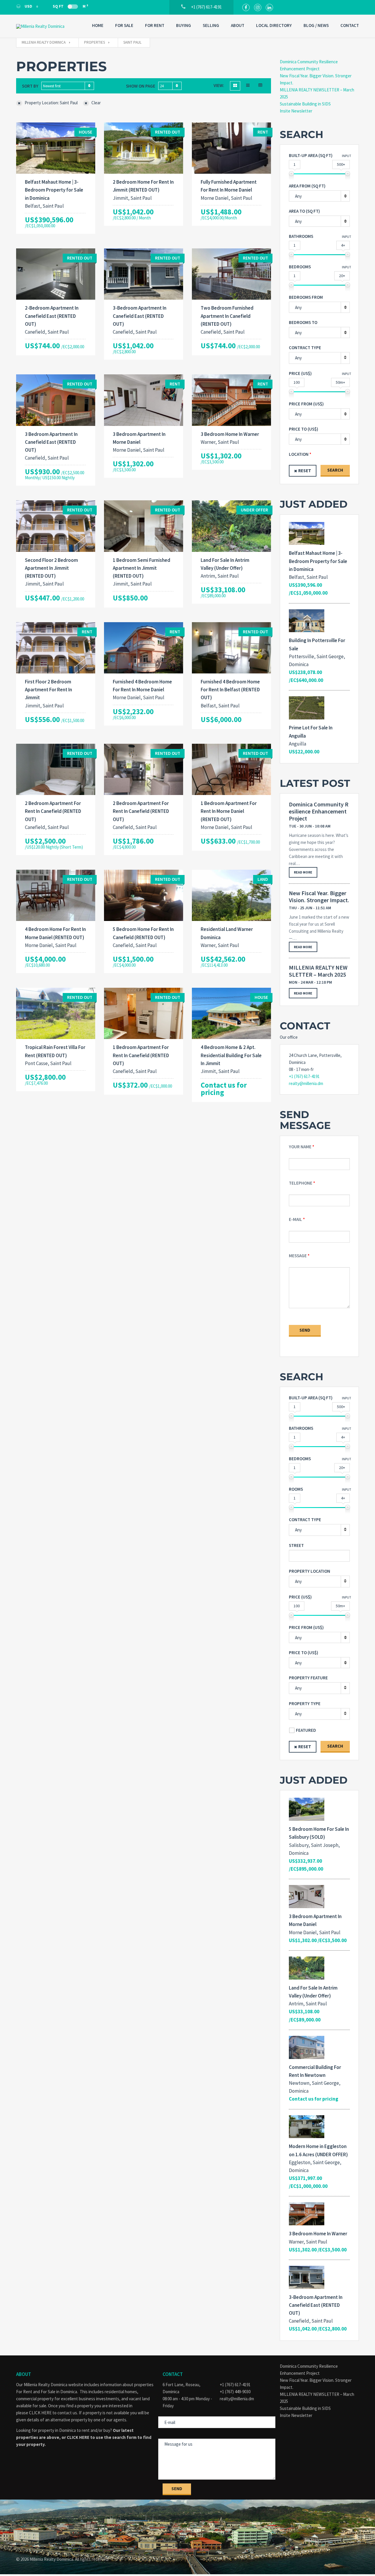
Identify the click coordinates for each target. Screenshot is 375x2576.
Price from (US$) (306, 404)
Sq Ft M (70, 6)
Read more (303, 872)
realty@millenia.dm (306, 1083)
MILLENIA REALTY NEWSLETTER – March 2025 (318, 971)
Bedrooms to (303, 322)
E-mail (295, 1219)
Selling (211, 25)
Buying (184, 25)
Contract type (305, 348)
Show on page (141, 86)
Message (298, 1256)
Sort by (30, 86)
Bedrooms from (306, 297)
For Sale (124, 25)
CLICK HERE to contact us (53, 2413)
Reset (305, 471)
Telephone (301, 1183)
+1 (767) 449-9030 (235, 2392)
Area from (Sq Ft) (307, 186)
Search (335, 470)
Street (296, 1545)
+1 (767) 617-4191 (304, 1076)
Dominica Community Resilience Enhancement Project (319, 811)
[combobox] (68, 86)
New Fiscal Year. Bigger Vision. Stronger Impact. (319, 897)
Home (98, 25)
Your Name (300, 1147)
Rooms (296, 1489)
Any (298, 358)
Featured (306, 1730)
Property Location (310, 1571)
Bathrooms (301, 236)
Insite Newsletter (296, 111)
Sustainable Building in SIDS (305, 104)
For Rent (155, 25)
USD (28, 6)
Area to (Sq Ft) (304, 211)
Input (347, 156)
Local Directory (274, 25)
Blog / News (316, 25)
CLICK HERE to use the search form (102, 2437)
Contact (350, 25)
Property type (305, 1704)
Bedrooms (300, 267)
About (238, 25)
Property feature (308, 1678)
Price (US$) (300, 373)
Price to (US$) (304, 429)
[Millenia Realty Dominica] (45, 26)
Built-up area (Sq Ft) (311, 155)
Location (299, 454)
